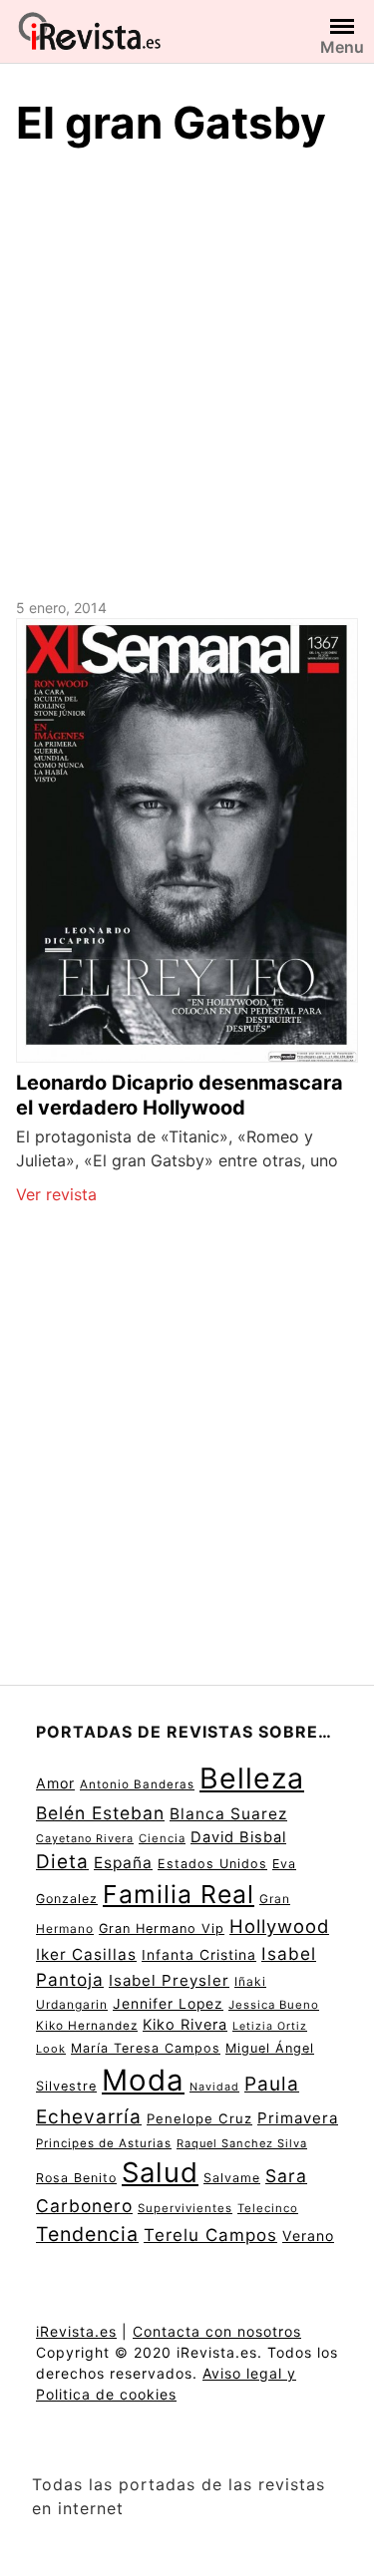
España (123, 1863)
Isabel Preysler (169, 1980)
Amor (55, 1783)
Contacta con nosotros (217, 2331)
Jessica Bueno (274, 2005)
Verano (308, 2236)
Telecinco (268, 2208)
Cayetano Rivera (85, 1839)
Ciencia (162, 1838)
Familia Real (179, 1894)
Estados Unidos (212, 1864)
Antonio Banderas (137, 1784)
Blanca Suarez (228, 1814)
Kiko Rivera (185, 2025)
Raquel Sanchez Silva (242, 2143)
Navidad (214, 2087)
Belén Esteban (100, 1813)
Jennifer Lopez (168, 2004)
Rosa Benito (76, 2178)
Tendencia (87, 2234)
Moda (143, 2080)
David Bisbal (238, 1837)
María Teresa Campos (146, 2048)
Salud (160, 2172)
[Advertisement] (187, 369)
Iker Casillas (86, 1954)
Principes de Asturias (104, 2143)
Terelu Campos (210, 2235)
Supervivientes (185, 2208)
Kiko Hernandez (87, 2026)
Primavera (298, 2118)
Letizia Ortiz (270, 2026)
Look (51, 2049)
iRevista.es (76, 2331)
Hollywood (279, 1926)
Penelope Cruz (199, 2118)
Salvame (232, 2178)
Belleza (252, 1778)
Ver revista (56, 1194)
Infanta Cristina (199, 1955)
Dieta (62, 1862)
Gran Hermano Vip (162, 1929)
